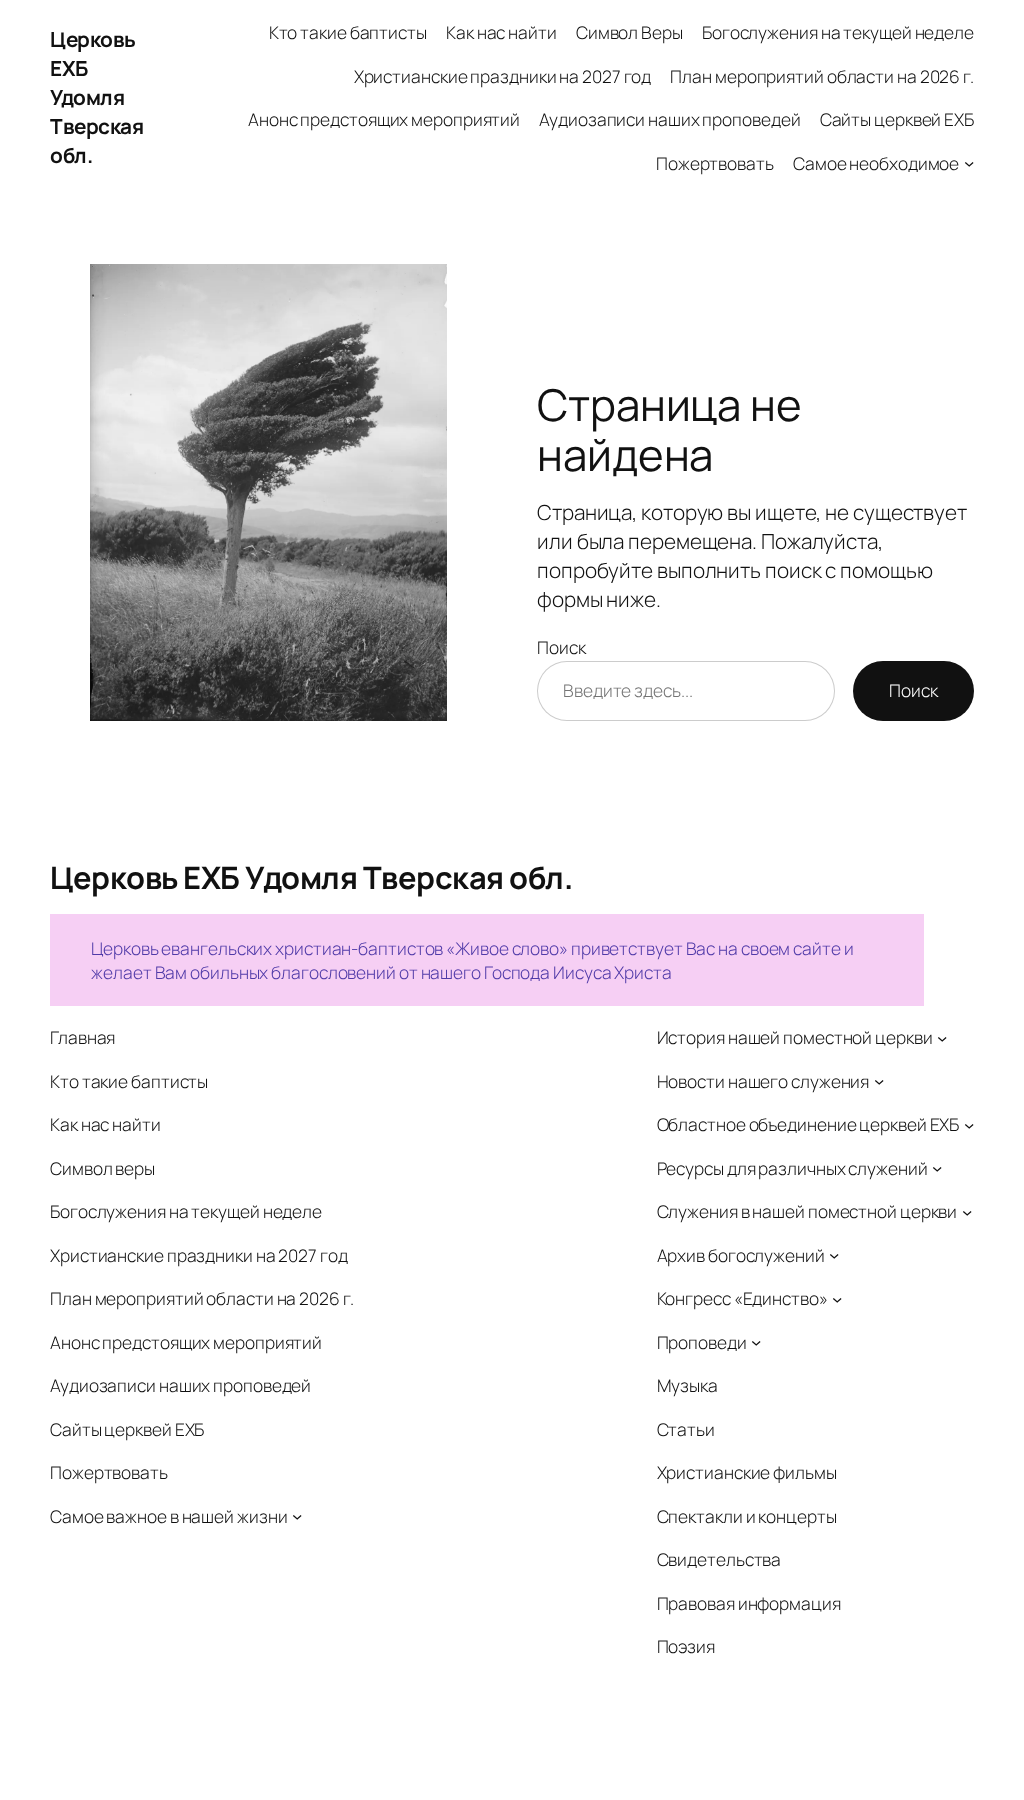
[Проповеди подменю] (756, 1342)
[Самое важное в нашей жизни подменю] (297, 1516)
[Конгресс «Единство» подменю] (837, 1298)
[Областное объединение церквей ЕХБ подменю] (969, 1124)
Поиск (561, 647)
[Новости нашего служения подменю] (879, 1081)
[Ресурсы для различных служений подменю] (937, 1168)
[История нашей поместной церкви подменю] (942, 1037)
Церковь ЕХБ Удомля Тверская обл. (96, 97)
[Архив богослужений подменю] (834, 1255)
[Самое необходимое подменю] (969, 162)
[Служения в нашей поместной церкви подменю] (967, 1211)
